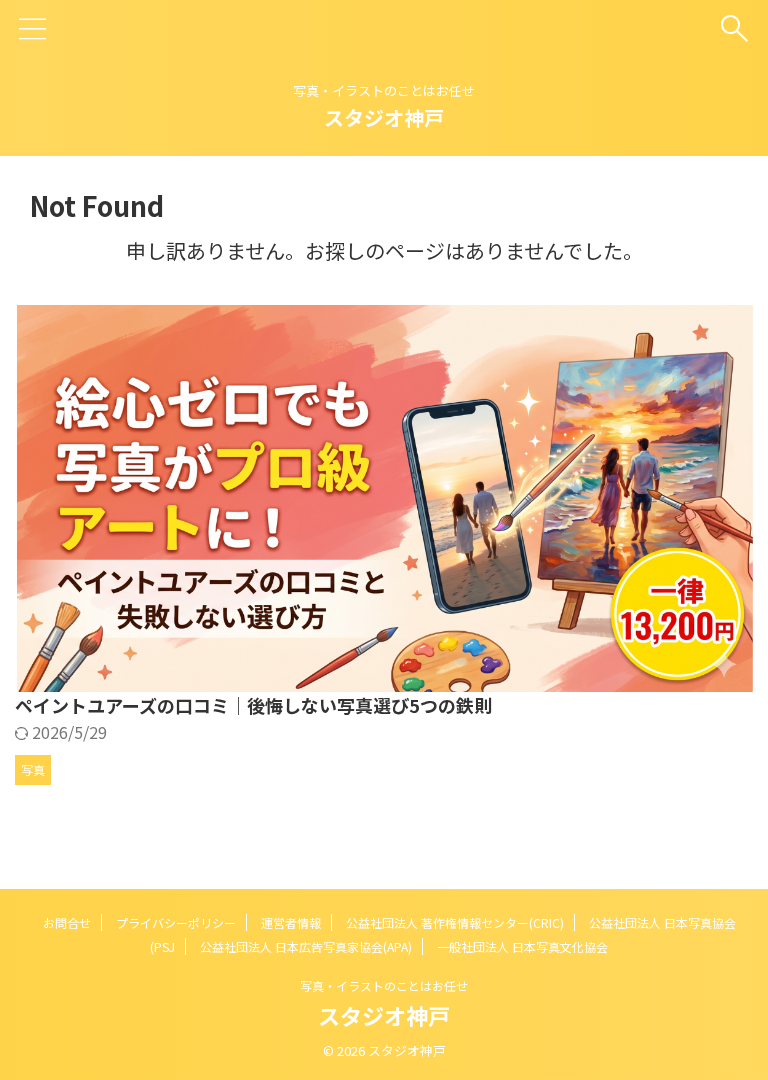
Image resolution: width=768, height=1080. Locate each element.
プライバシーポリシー (176, 922)
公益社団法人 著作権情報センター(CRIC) (455, 922)
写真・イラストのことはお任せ (384, 985)
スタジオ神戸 (384, 117)
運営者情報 (291, 922)
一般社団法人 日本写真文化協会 (522, 946)
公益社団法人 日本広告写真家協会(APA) (306, 946)
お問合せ (67, 922)
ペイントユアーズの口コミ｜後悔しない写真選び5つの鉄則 (253, 705)
